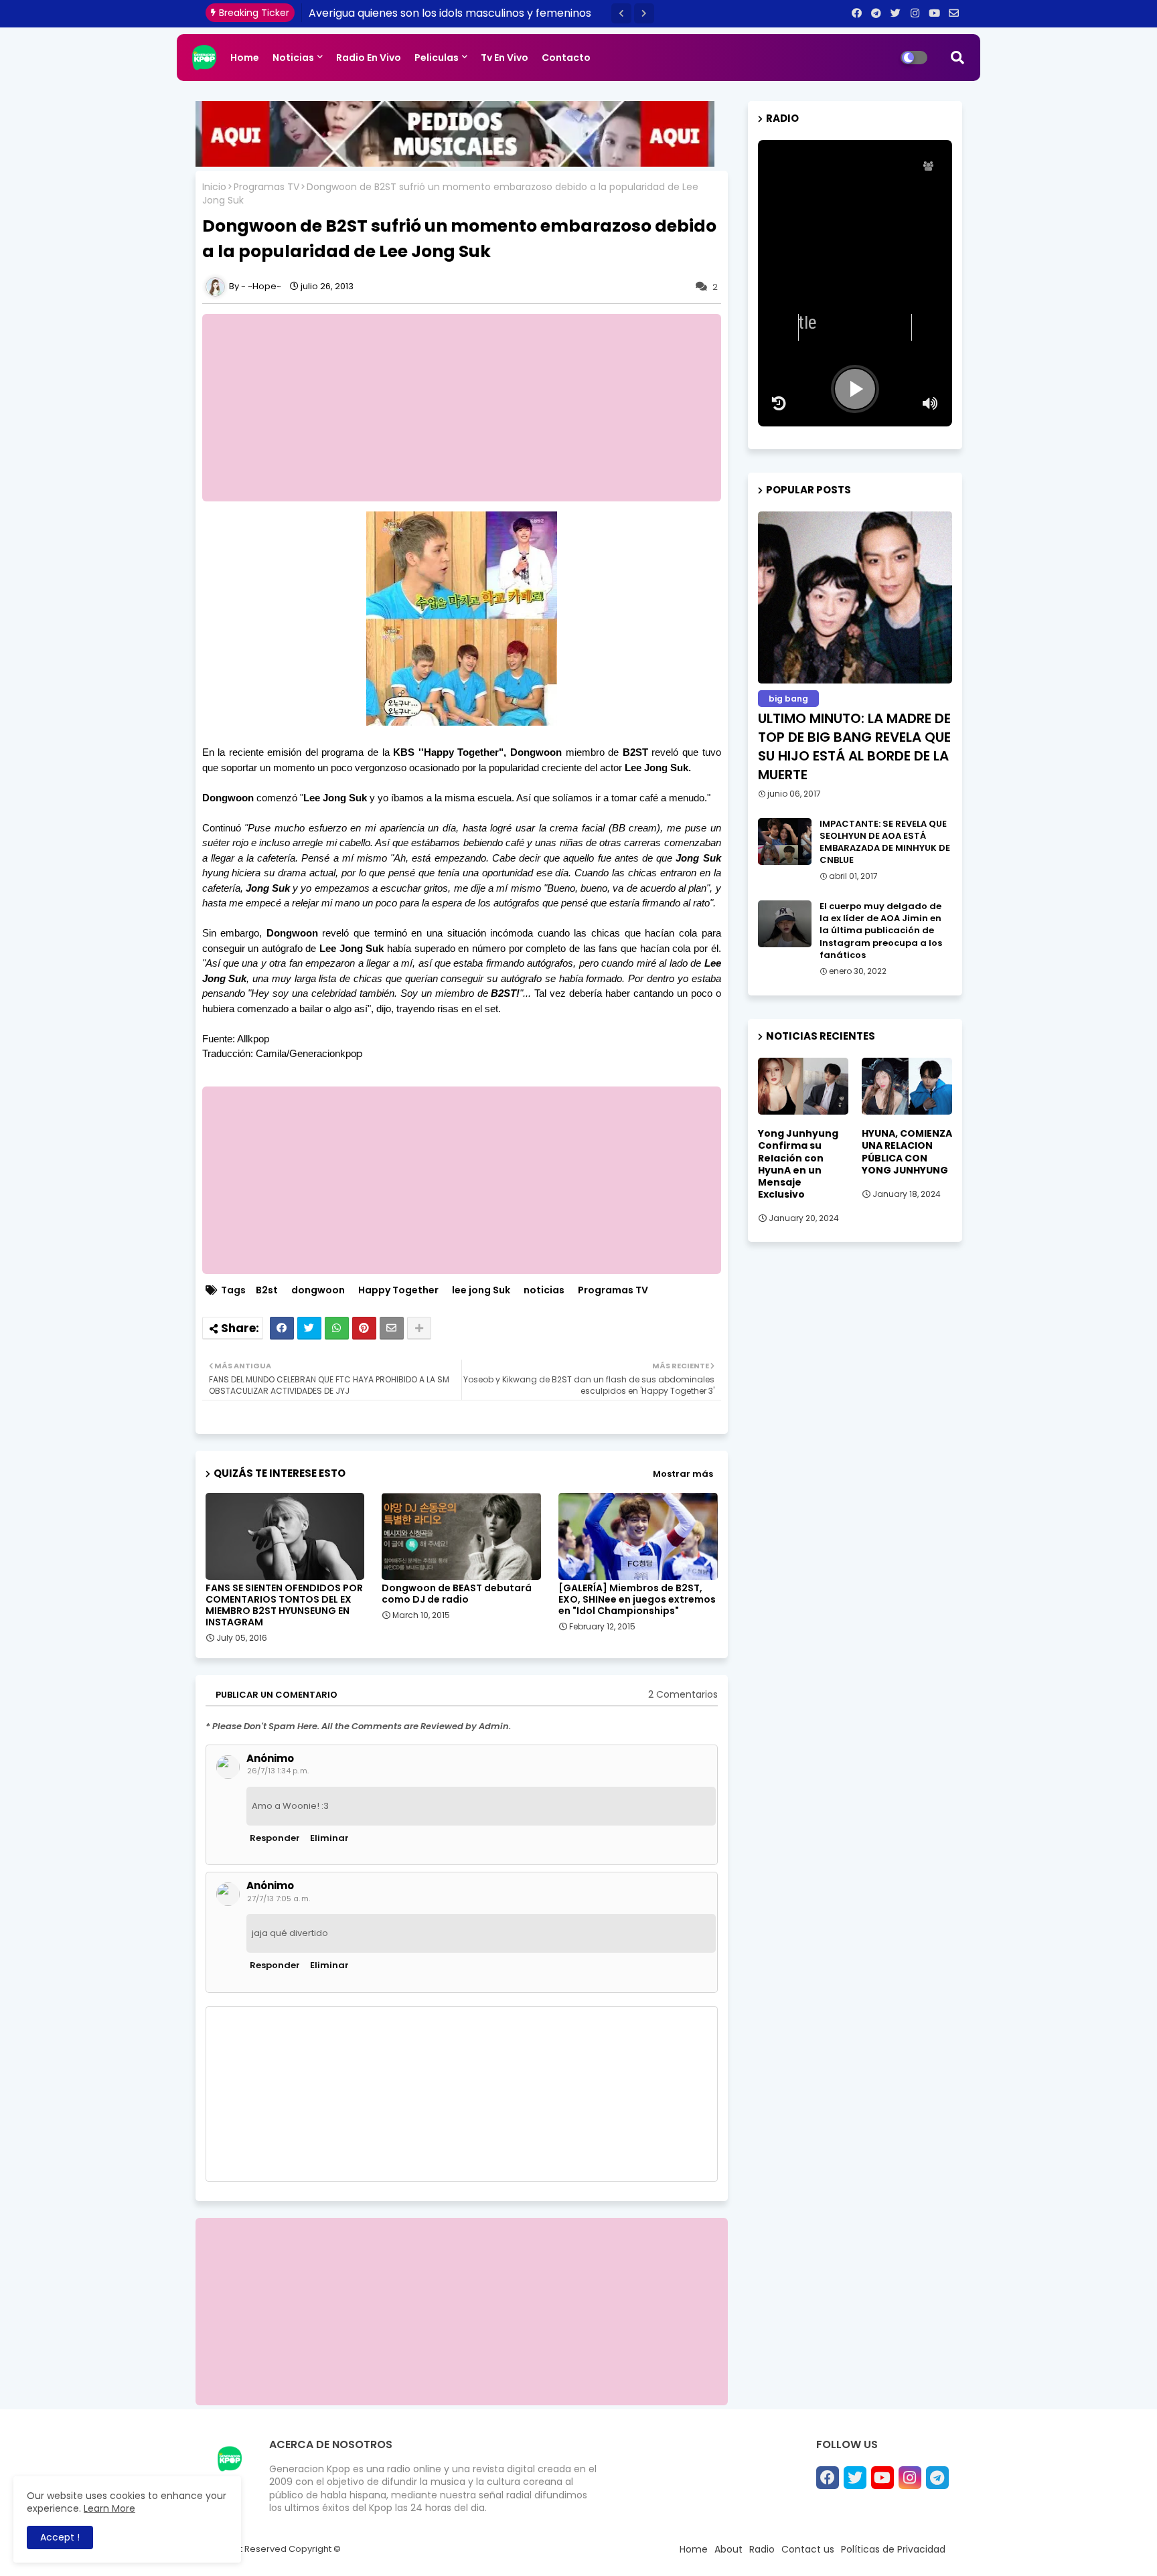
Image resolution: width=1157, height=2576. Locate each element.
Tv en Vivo (505, 58)
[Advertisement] (468, 408)
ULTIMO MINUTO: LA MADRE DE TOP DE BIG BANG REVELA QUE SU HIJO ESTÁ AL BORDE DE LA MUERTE (854, 746)
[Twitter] (309, 1328)
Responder (275, 1838)
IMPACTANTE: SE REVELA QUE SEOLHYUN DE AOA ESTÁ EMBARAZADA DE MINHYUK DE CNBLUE (885, 842)
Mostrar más (683, 1474)
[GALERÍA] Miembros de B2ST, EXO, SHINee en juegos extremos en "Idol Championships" (637, 1600)
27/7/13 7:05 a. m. (279, 1899)
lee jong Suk (481, 1290)
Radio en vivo (369, 58)
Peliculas (437, 58)
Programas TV (266, 187)
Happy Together (398, 1290)
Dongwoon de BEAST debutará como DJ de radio (457, 1594)
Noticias (293, 58)
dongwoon (318, 1290)
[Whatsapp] (337, 1328)
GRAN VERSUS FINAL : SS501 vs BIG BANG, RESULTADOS (448, 13)
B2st (267, 1290)
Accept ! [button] (60, 2537)
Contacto (566, 58)
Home (245, 58)
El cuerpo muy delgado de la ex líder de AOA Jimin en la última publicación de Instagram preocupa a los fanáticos (881, 931)
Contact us (808, 2549)
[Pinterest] (364, 1328)
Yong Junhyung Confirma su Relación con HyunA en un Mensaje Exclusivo (798, 1164)
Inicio (214, 187)
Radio (762, 2549)
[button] (621, 13)
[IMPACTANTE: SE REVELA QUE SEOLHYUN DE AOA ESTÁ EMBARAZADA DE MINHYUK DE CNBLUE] (785, 841)
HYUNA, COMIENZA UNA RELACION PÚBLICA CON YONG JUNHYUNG (907, 1152)
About (728, 2549)
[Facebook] (282, 1328)
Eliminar (329, 1838)
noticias (544, 1290)
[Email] (392, 1328)
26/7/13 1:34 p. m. (278, 1771)
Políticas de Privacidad (893, 2549)
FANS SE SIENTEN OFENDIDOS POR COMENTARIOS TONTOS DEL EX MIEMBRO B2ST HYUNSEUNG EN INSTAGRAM (284, 1605)
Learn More (109, 2508)
